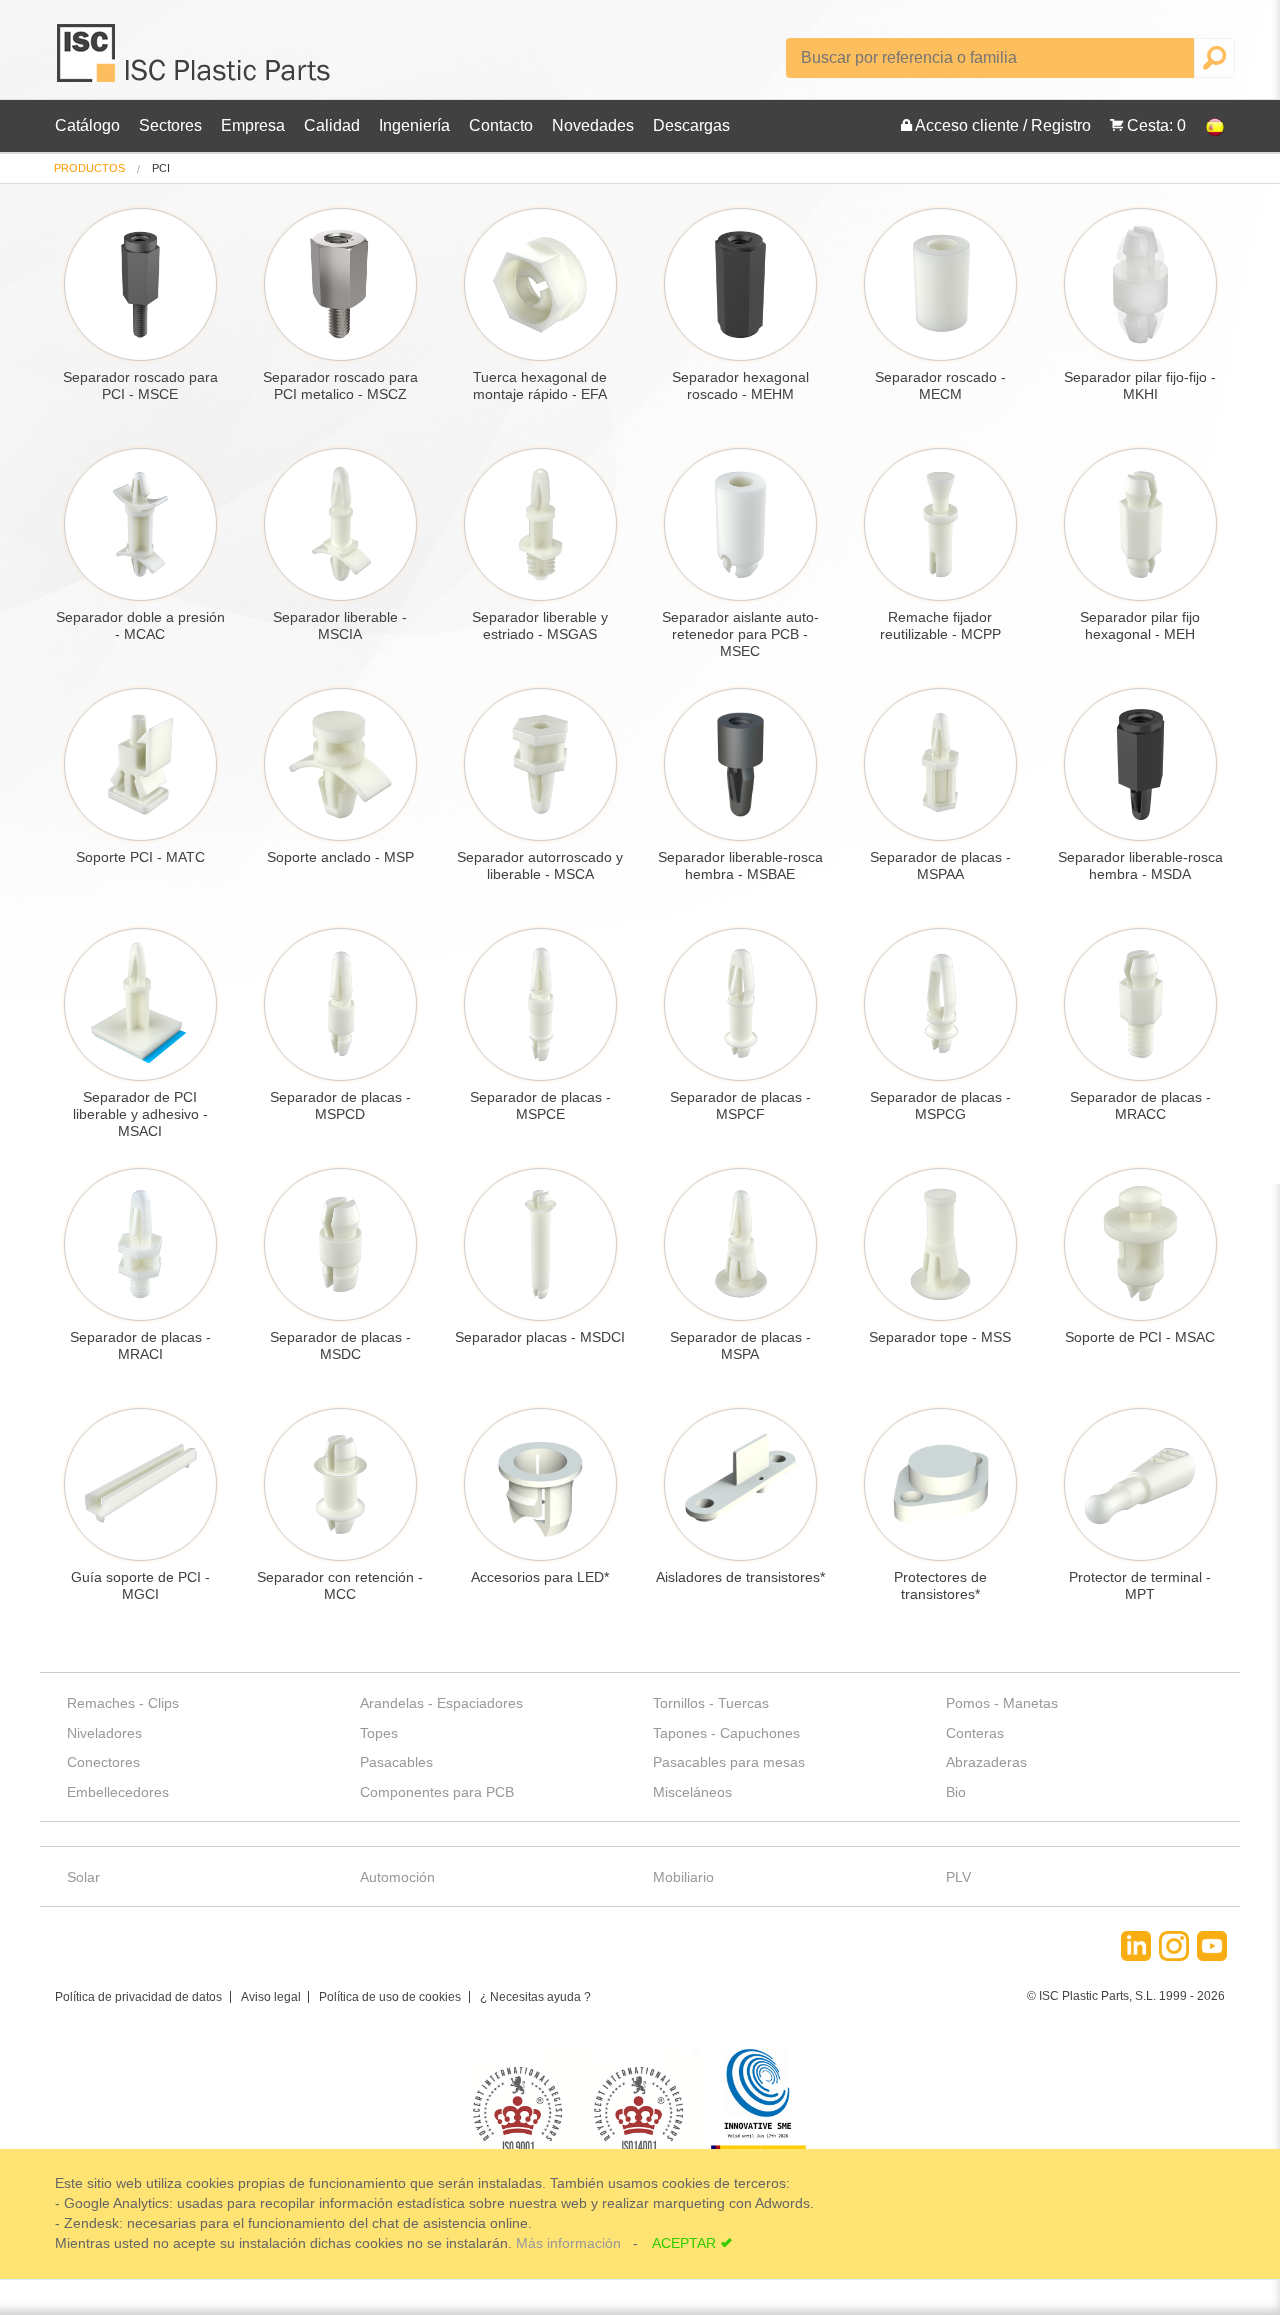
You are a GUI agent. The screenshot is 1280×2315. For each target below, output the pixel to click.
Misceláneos (692, 1792)
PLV (958, 1877)
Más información (570, 2243)
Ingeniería (414, 125)
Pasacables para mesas (729, 1762)
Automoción (397, 1877)
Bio (956, 1792)
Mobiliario (683, 1877)
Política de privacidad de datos (138, 1997)
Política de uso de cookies (390, 1997)
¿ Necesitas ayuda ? (535, 1997)
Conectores (103, 1762)
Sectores (170, 125)
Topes (379, 1733)
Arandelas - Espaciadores (441, 1703)
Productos (89, 168)
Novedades (593, 125)
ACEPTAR (684, 2243)
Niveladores (104, 1733)
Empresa (253, 125)
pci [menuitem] (161, 168)
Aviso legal (271, 1997)
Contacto (501, 125)
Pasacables (396, 1762)
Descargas (691, 125)
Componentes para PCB (437, 1792)
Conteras (975, 1733)
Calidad (332, 125)
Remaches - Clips (123, 1703)
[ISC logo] (195, 60)
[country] (1205, 126)
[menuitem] (89, 168)
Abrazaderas (986, 1762)
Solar (83, 1877)
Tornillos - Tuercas (711, 1703)
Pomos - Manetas (1002, 1703)
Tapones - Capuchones (726, 1733)
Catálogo (87, 125)
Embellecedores (118, 1792)
